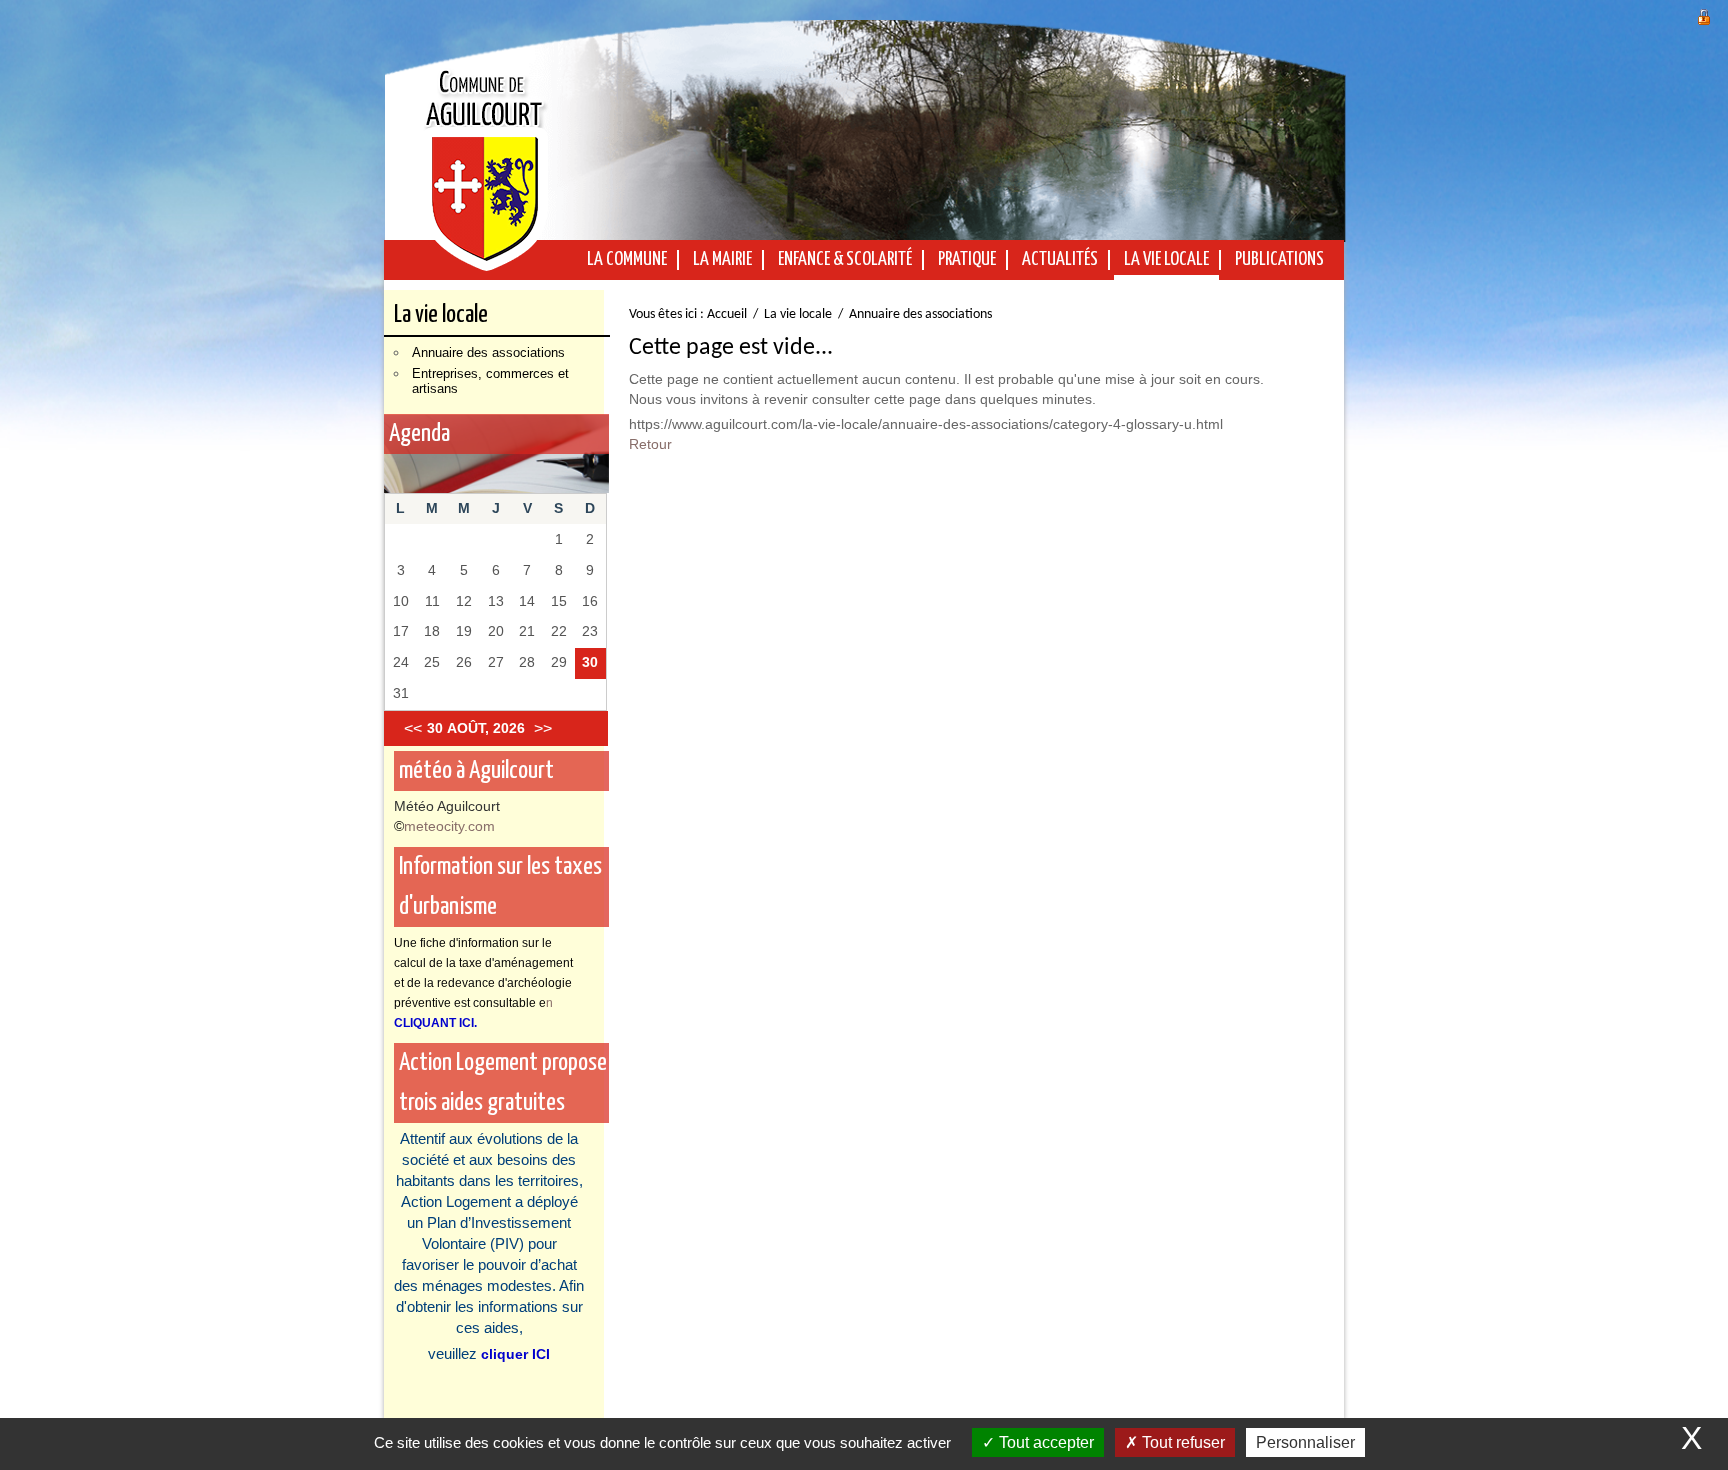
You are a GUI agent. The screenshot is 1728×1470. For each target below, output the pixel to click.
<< (413, 728)
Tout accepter (1044, 1442)
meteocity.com (449, 826)
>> (543, 728)
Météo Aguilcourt (447, 806)
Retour (650, 444)
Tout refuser (1181, 1442)
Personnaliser (1305, 1442)
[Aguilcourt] (484, 162)
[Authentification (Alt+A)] (1704, 14)
